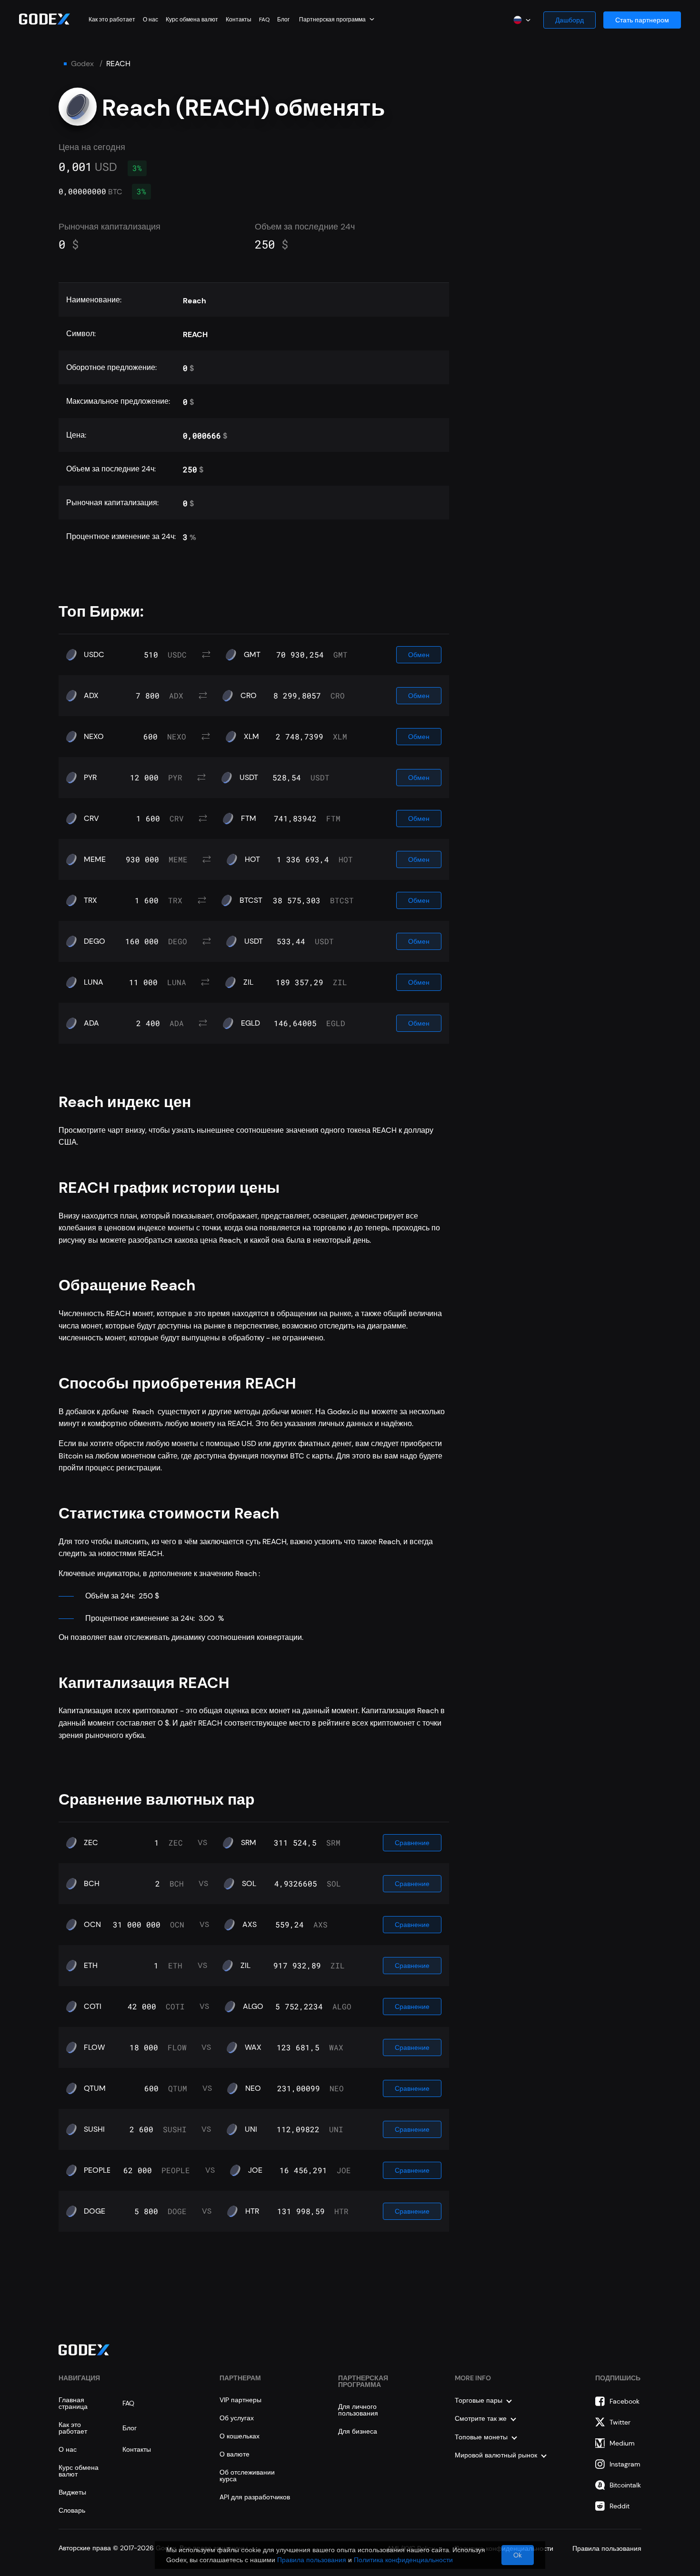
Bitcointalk (625, 2485)
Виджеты (72, 2492)
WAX (253, 2047)
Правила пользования (312, 2560)
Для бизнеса (358, 2431)
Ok (518, 2555)
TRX (90, 900)
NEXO (94, 737)
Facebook (625, 2401)
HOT (252, 859)
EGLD (250, 1023)
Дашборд (570, 20)
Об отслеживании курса (247, 2476)
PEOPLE (97, 2170)
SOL (249, 1884)
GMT (252, 655)
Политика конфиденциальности (403, 2560)
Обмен (419, 655)
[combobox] (337, 19)
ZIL (248, 982)
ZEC (91, 1843)
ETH (91, 1966)
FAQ (264, 20)
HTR (252, 2211)
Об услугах (237, 2418)
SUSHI (94, 2129)
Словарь (72, 2510)
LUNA (94, 982)
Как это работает (112, 20)
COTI (93, 2007)
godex (82, 64)
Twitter (620, 2422)
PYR (90, 778)
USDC (94, 655)
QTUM (95, 2088)
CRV (91, 819)
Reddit (620, 2506)
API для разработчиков (255, 2497)
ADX (91, 696)
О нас (150, 20)
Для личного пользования (358, 2410)
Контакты (239, 20)
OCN (92, 1925)
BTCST (251, 900)
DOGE (95, 2211)
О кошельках (240, 2436)
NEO (253, 2088)
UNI (251, 2129)
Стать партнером (642, 20)
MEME (95, 859)
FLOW (94, 2047)
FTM (249, 819)
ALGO (253, 2007)
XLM (251, 737)
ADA (91, 1023)
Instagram (625, 2464)
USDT (249, 778)
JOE (255, 2170)
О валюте (235, 2454)
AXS (250, 1925)
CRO (249, 696)
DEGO (95, 941)
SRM (249, 1843)
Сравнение (412, 1843)
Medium (622, 2443)
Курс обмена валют (192, 20)
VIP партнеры (240, 2400)
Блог (283, 20)
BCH (92, 1884)
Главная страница (73, 2403)
